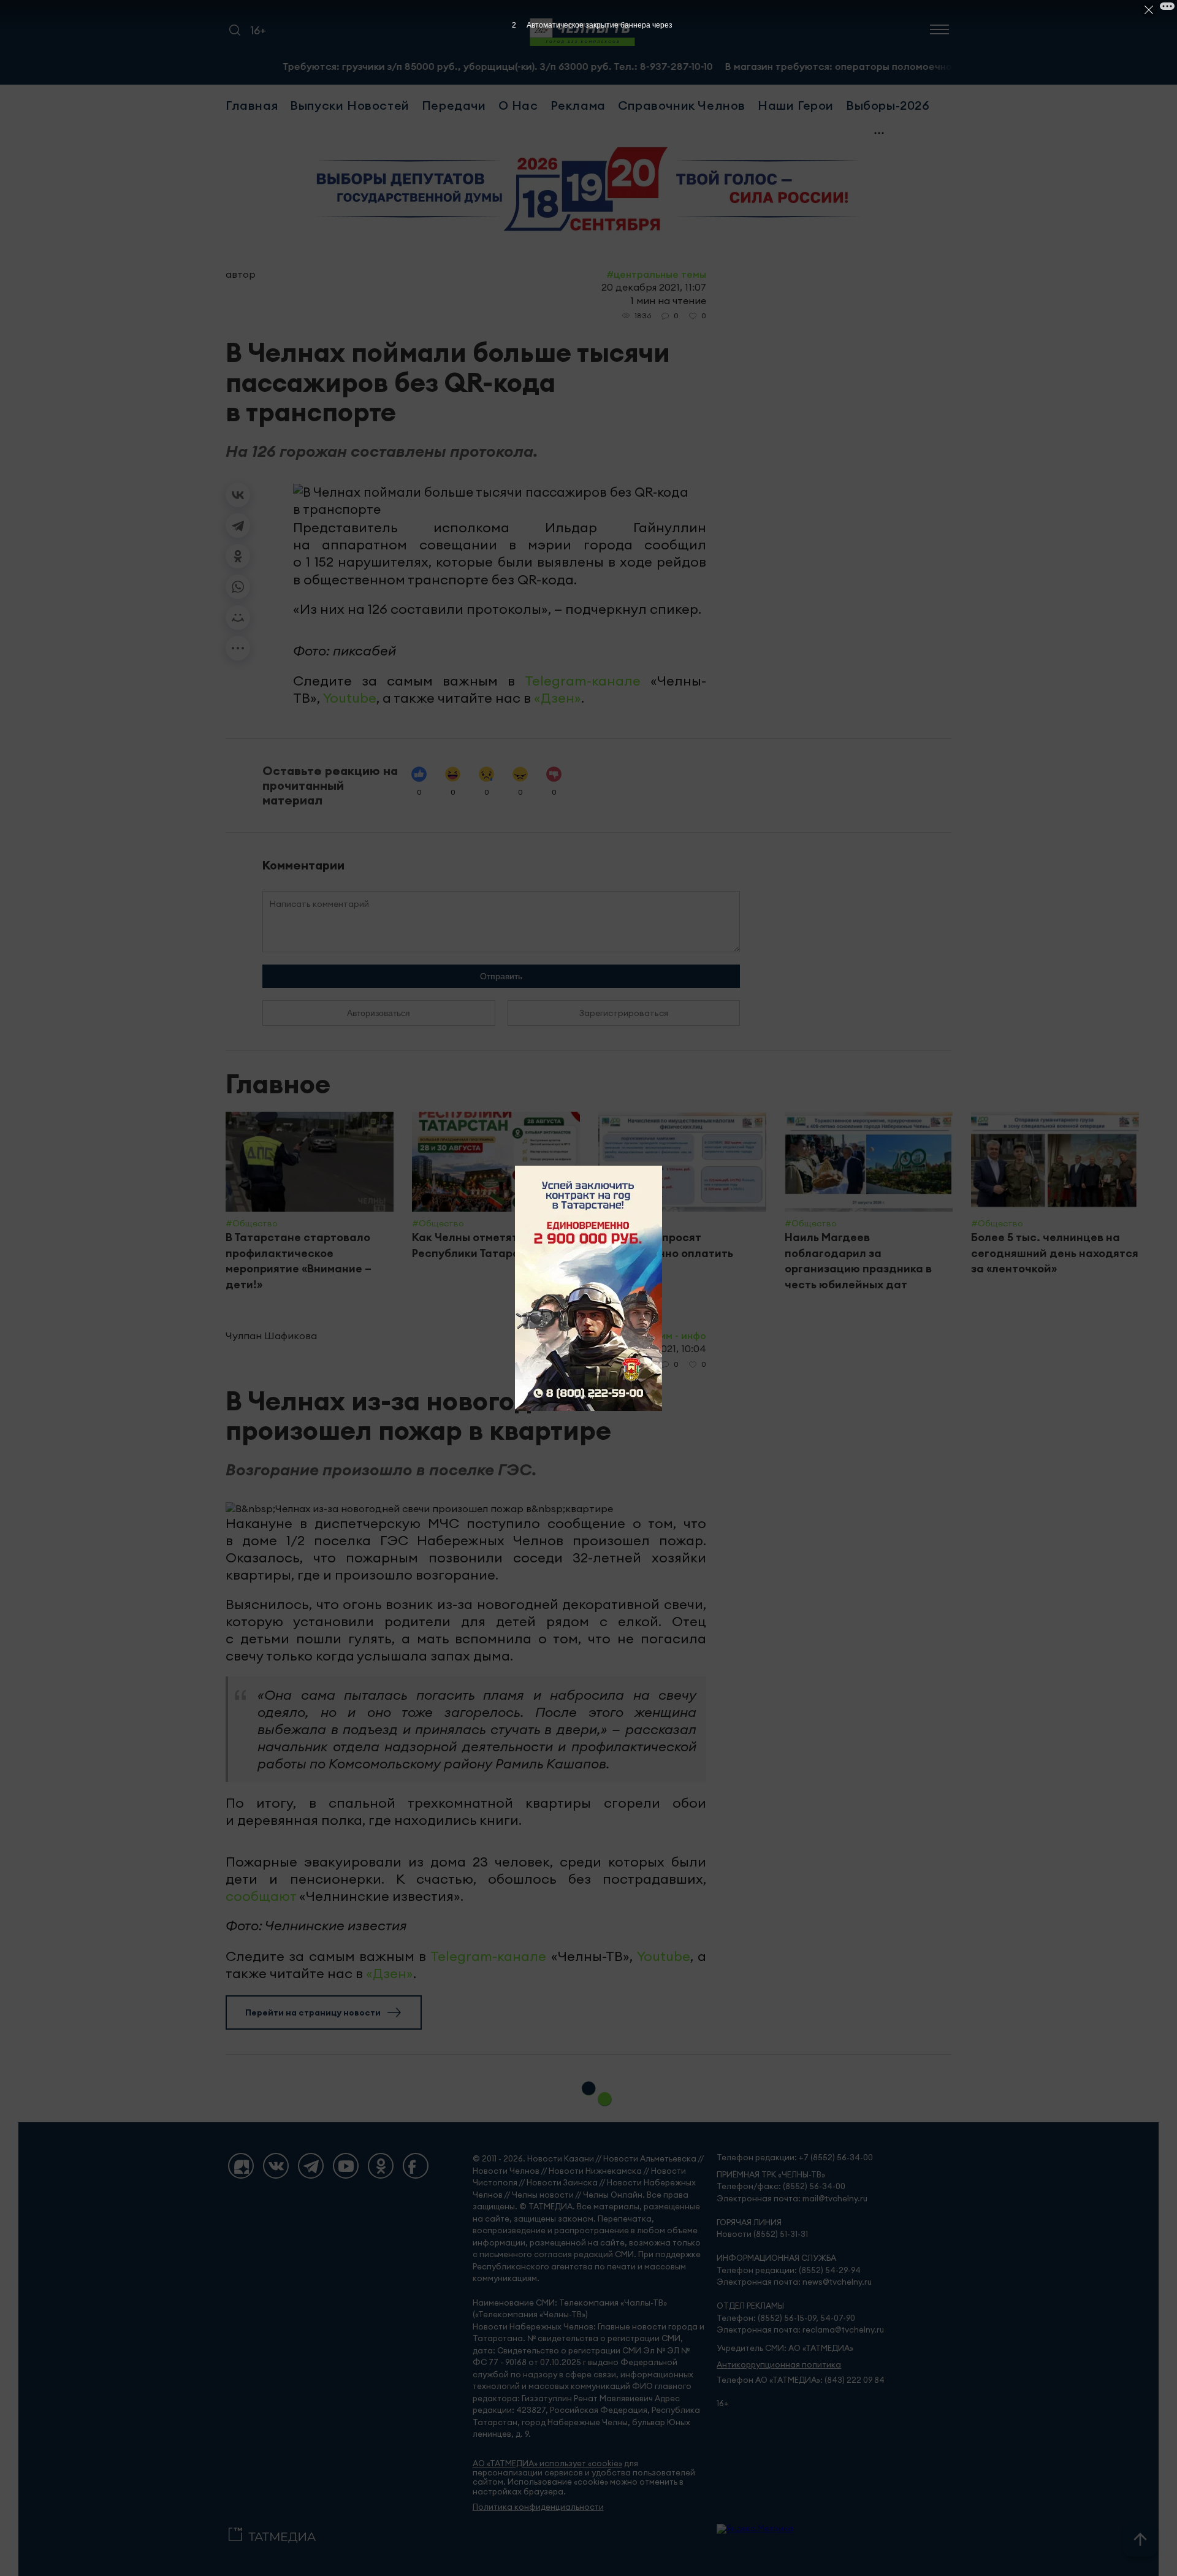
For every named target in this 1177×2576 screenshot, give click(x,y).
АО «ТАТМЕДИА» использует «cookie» (547, 2463)
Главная (252, 105)
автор (241, 274)
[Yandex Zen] (241, 2166)
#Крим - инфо (674, 1336)
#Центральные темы (656, 274)
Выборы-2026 (888, 105)
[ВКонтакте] (238, 495)
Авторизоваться (379, 1013)
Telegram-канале (583, 681)
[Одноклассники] (238, 556)
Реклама (578, 105)
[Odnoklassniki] (381, 2166)
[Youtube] (346, 2166)
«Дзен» (558, 698)
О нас (518, 105)
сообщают (261, 1896)
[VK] (276, 2166)
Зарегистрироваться (624, 1013)
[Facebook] (416, 2166)
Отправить (501, 976)
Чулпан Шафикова (271, 1336)
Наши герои (796, 105)
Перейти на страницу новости (313, 2012)
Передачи (454, 105)
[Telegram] (238, 526)
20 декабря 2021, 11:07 (654, 287)
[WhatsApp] (238, 587)
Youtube (350, 698)
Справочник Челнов (682, 105)
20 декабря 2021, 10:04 (652, 1348)
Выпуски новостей (350, 105)
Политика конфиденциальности (538, 2507)
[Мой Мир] (238, 617)
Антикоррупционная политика (779, 2365)
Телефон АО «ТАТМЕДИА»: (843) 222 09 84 (801, 2380)
